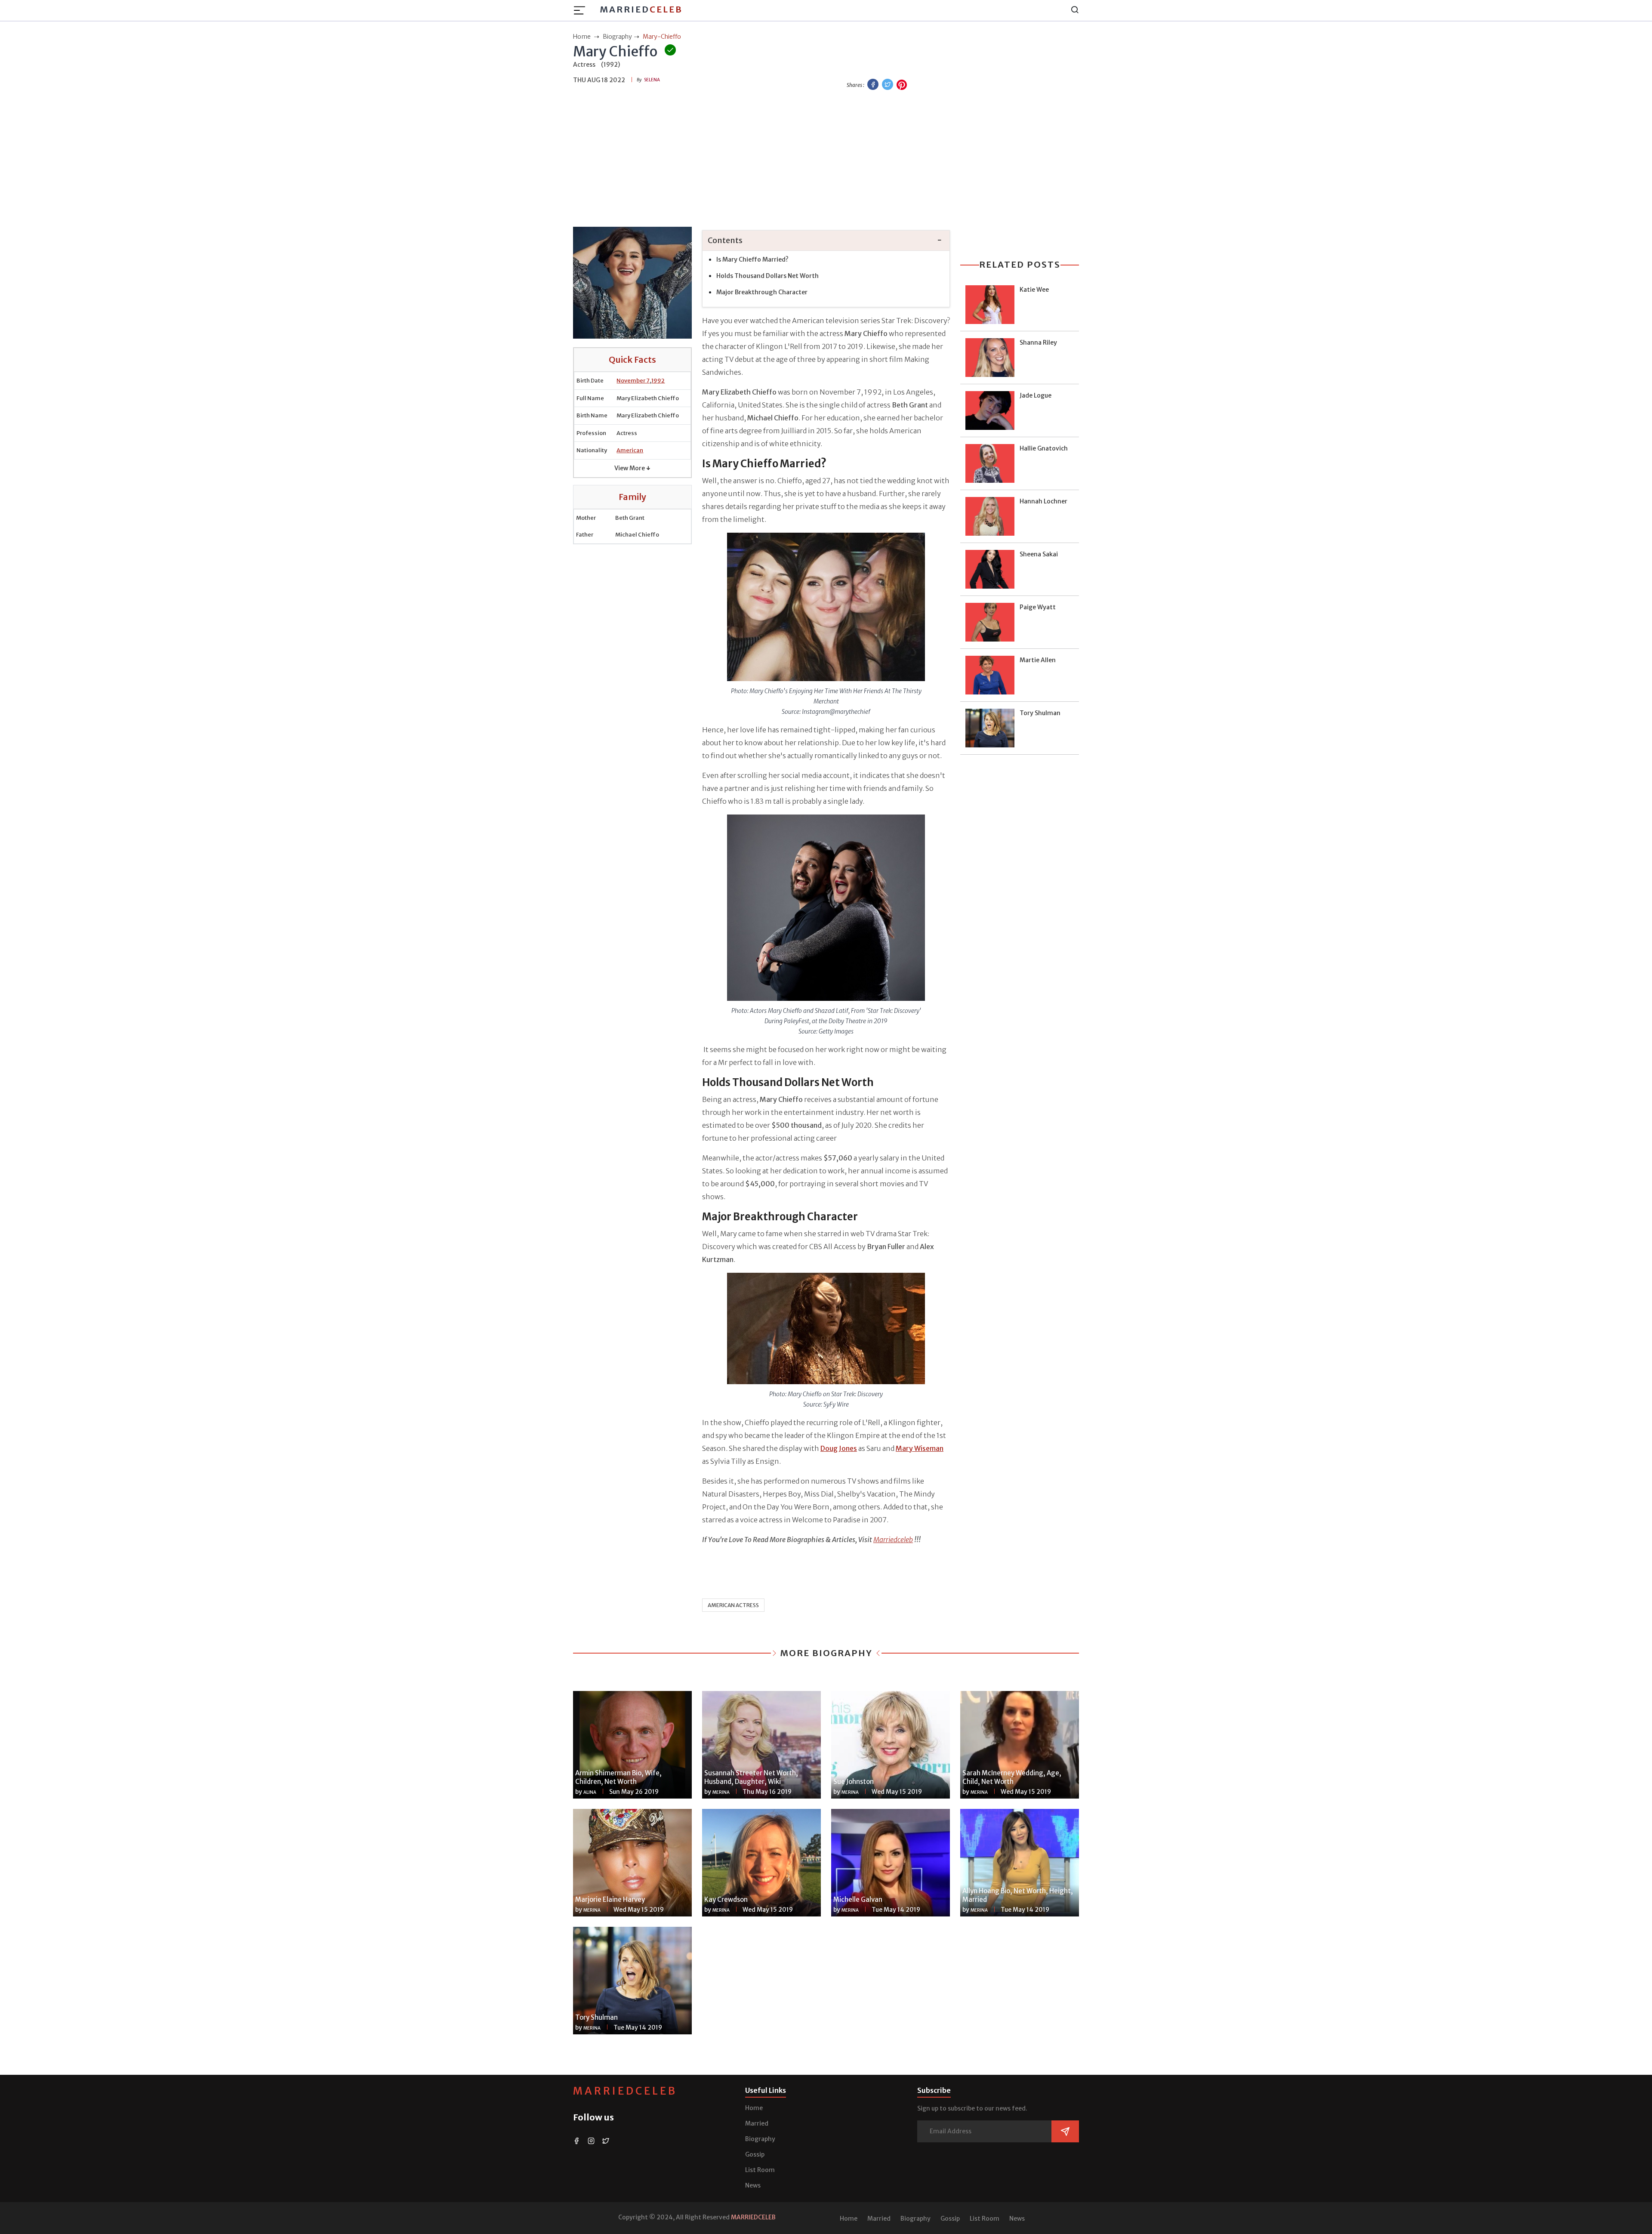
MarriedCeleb (625, 2091)
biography (617, 37)
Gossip (755, 2154)
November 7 (633, 381)
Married (641, 9)
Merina (721, 1792)
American (630, 450)
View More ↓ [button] (632, 468)
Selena (652, 80)
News (753, 2185)
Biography (760, 2139)
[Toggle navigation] (582, 10)
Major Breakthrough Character (762, 292)
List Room (760, 2170)
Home (754, 2108)
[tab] (826, 241)
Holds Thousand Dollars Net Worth (767, 276)
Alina (590, 1792)
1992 (658, 381)
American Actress (733, 1605)
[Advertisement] (826, 160)
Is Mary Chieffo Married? (752, 259)
